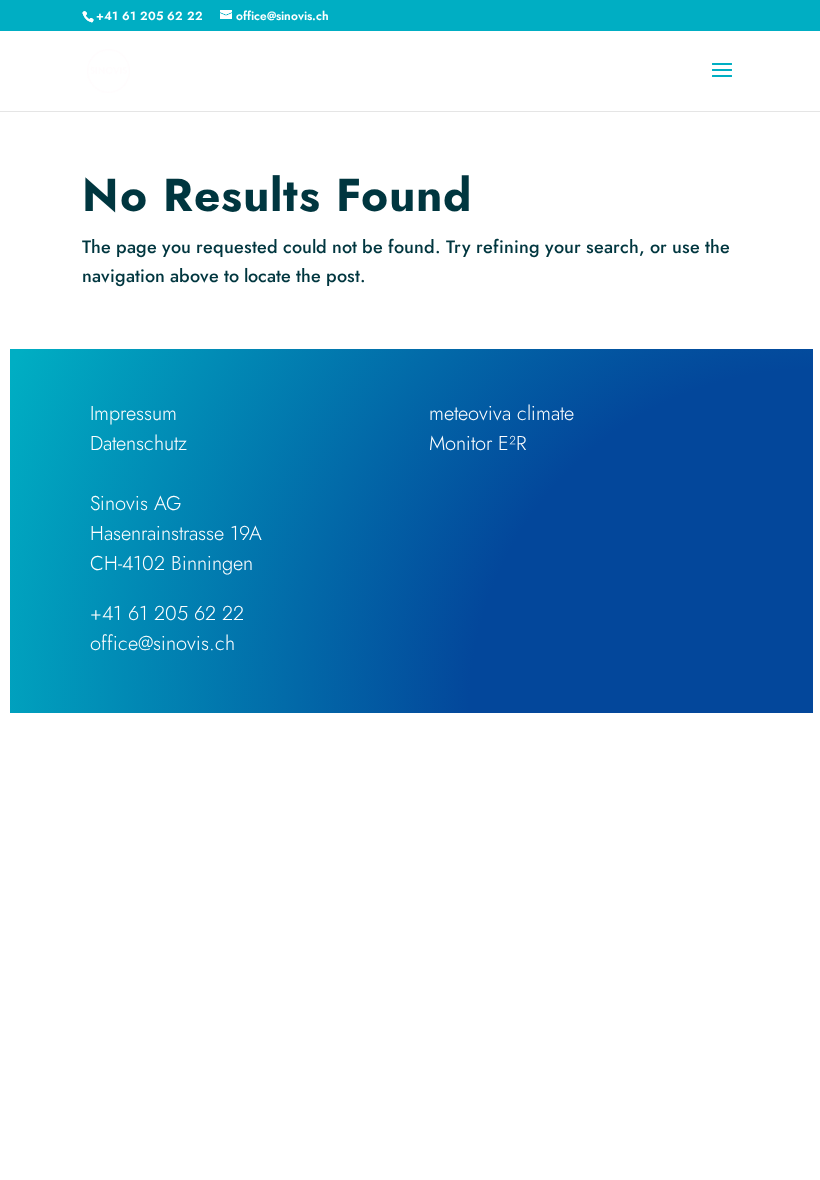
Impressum (133, 413)
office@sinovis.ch (162, 643)
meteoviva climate (501, 413)
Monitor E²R (477, 443)
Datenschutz (138, 443)
